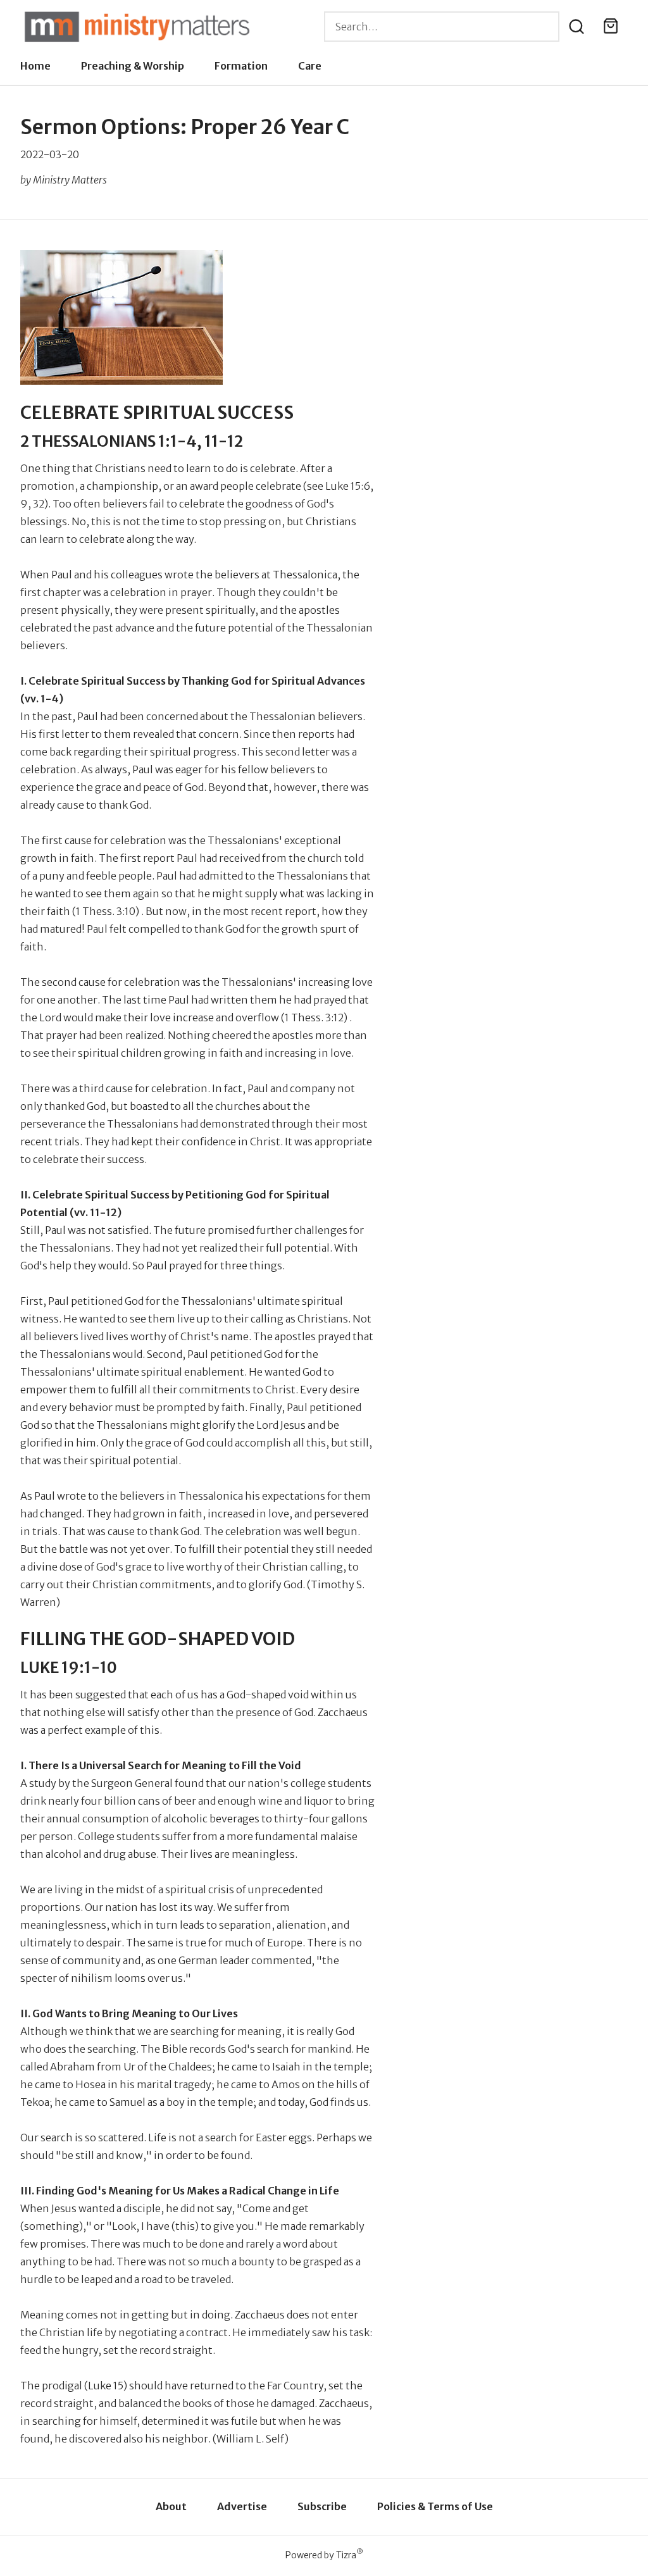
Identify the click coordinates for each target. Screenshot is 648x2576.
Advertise (242, 2506)
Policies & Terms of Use (435, 2506)
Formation (241, 66)
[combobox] (442, 27)
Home (35, 66)
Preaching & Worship (133, 66)
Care (310, 66)
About (171, 2506)
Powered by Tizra (324, 2555)
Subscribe (322, 2506)
